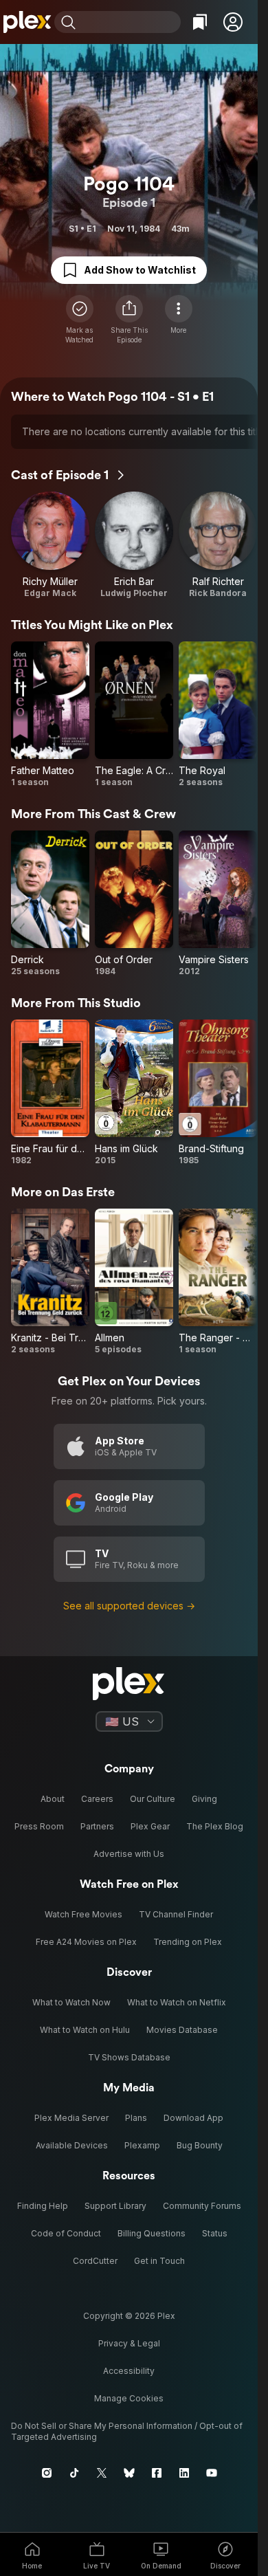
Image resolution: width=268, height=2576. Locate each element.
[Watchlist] (200, 22)
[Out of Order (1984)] (134, 904)
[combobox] (130, 22)
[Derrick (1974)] (50, 904)
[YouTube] (212, 2473)
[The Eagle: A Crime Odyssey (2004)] (134, 715)
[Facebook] (157, 2473)
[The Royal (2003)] (218, 715)
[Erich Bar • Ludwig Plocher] (134, 545)
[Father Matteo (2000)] (50, 715)
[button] (233, 22)
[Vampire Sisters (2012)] (218, 904)
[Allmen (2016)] (134, 1282)
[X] (102, 2473)
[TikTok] (74, 2473)
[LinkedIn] (184, 2473)
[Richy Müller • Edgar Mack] (50, 545)
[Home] (27, 22)
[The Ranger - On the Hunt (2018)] (218, 1282)
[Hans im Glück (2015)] (134, 1093)
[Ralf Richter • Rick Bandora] (218, 545)
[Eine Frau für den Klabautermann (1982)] (50, 1093)
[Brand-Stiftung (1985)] (218, 1093)
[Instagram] (47, 2473)
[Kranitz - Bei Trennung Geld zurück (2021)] (50, 1282)
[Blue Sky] (129, 2473)
